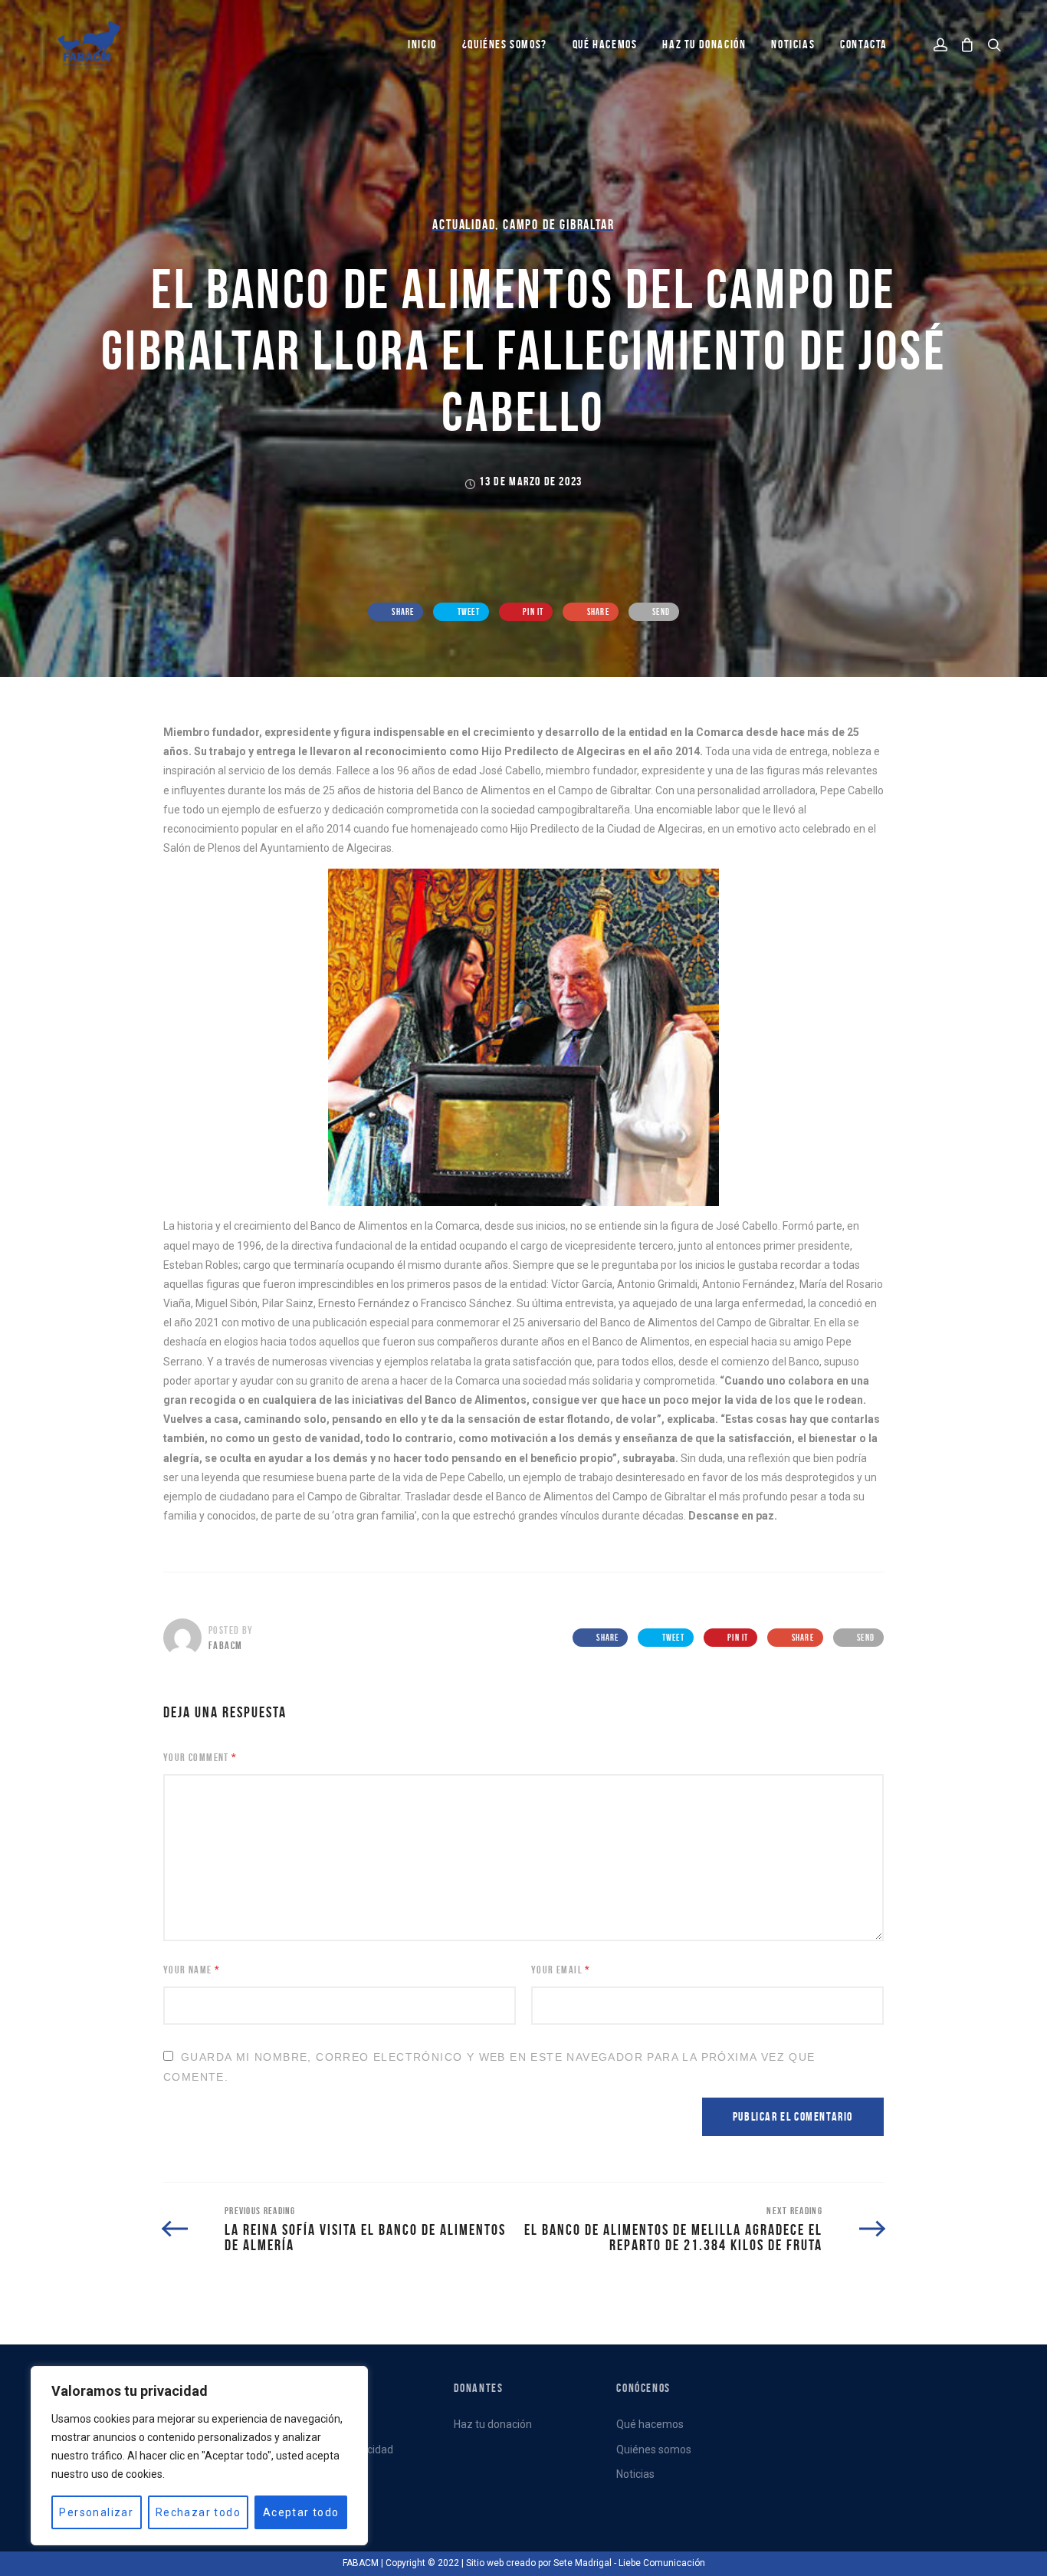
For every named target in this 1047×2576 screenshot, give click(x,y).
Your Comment (200, 1757)
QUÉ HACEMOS (605, 44)
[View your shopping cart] (967, 45)
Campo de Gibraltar (558, 225)
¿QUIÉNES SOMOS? (505, 44)
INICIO (422, 44)
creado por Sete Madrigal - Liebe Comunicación (606, 2563)
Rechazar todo (198, 2512)
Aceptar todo (301, 2512)
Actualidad (464, 225)
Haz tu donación (704, 44)
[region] (199, 2456)
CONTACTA (864, 44)
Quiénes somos (654, 2449)
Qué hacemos (650, 2424)
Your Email (561, 1970)
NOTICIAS (793, 44)
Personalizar (96, 2512)
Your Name (192, 1970)
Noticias (635, 2474)
